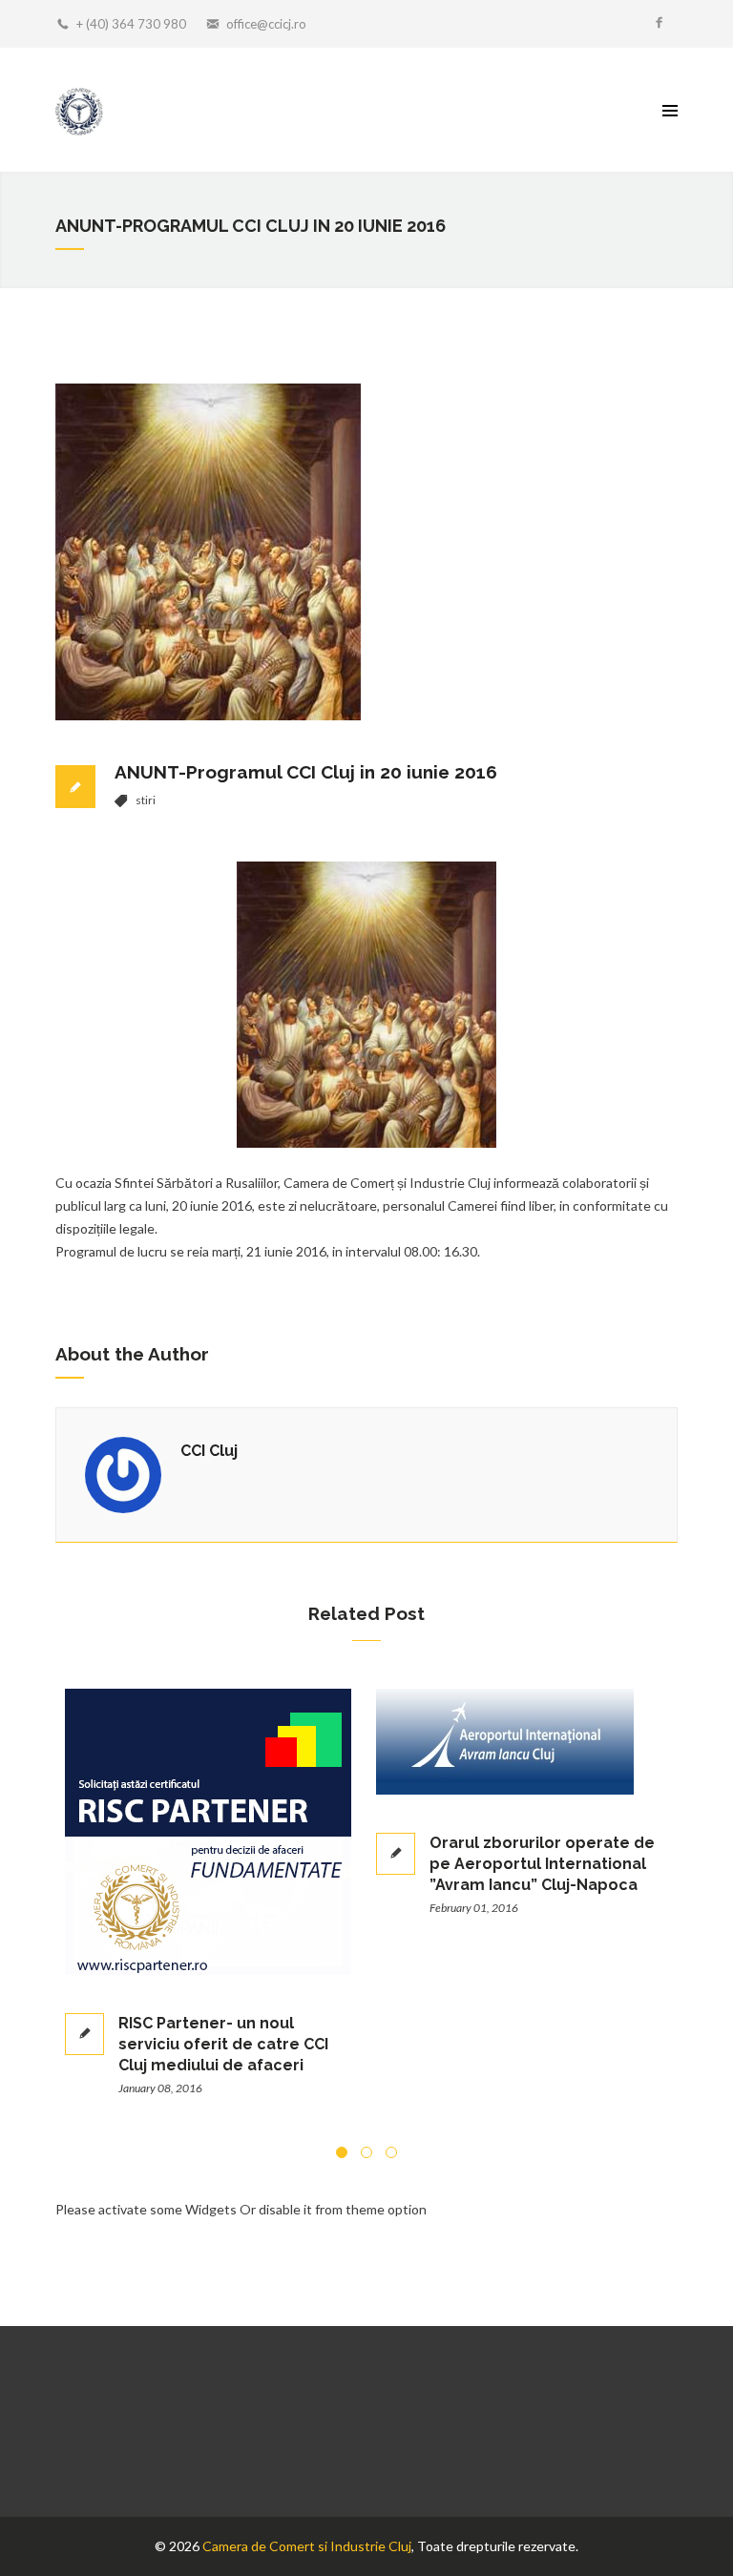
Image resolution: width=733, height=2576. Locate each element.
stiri (146, 800)
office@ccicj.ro (266, 24)
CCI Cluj (209, 1451)
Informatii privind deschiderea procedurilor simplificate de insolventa (592, 1996)
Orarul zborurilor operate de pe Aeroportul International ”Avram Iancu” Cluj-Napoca (275, 1864)
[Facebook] (659, 24)
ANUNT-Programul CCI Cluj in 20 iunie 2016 (306, 772)
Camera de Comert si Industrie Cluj (307, 2546)
